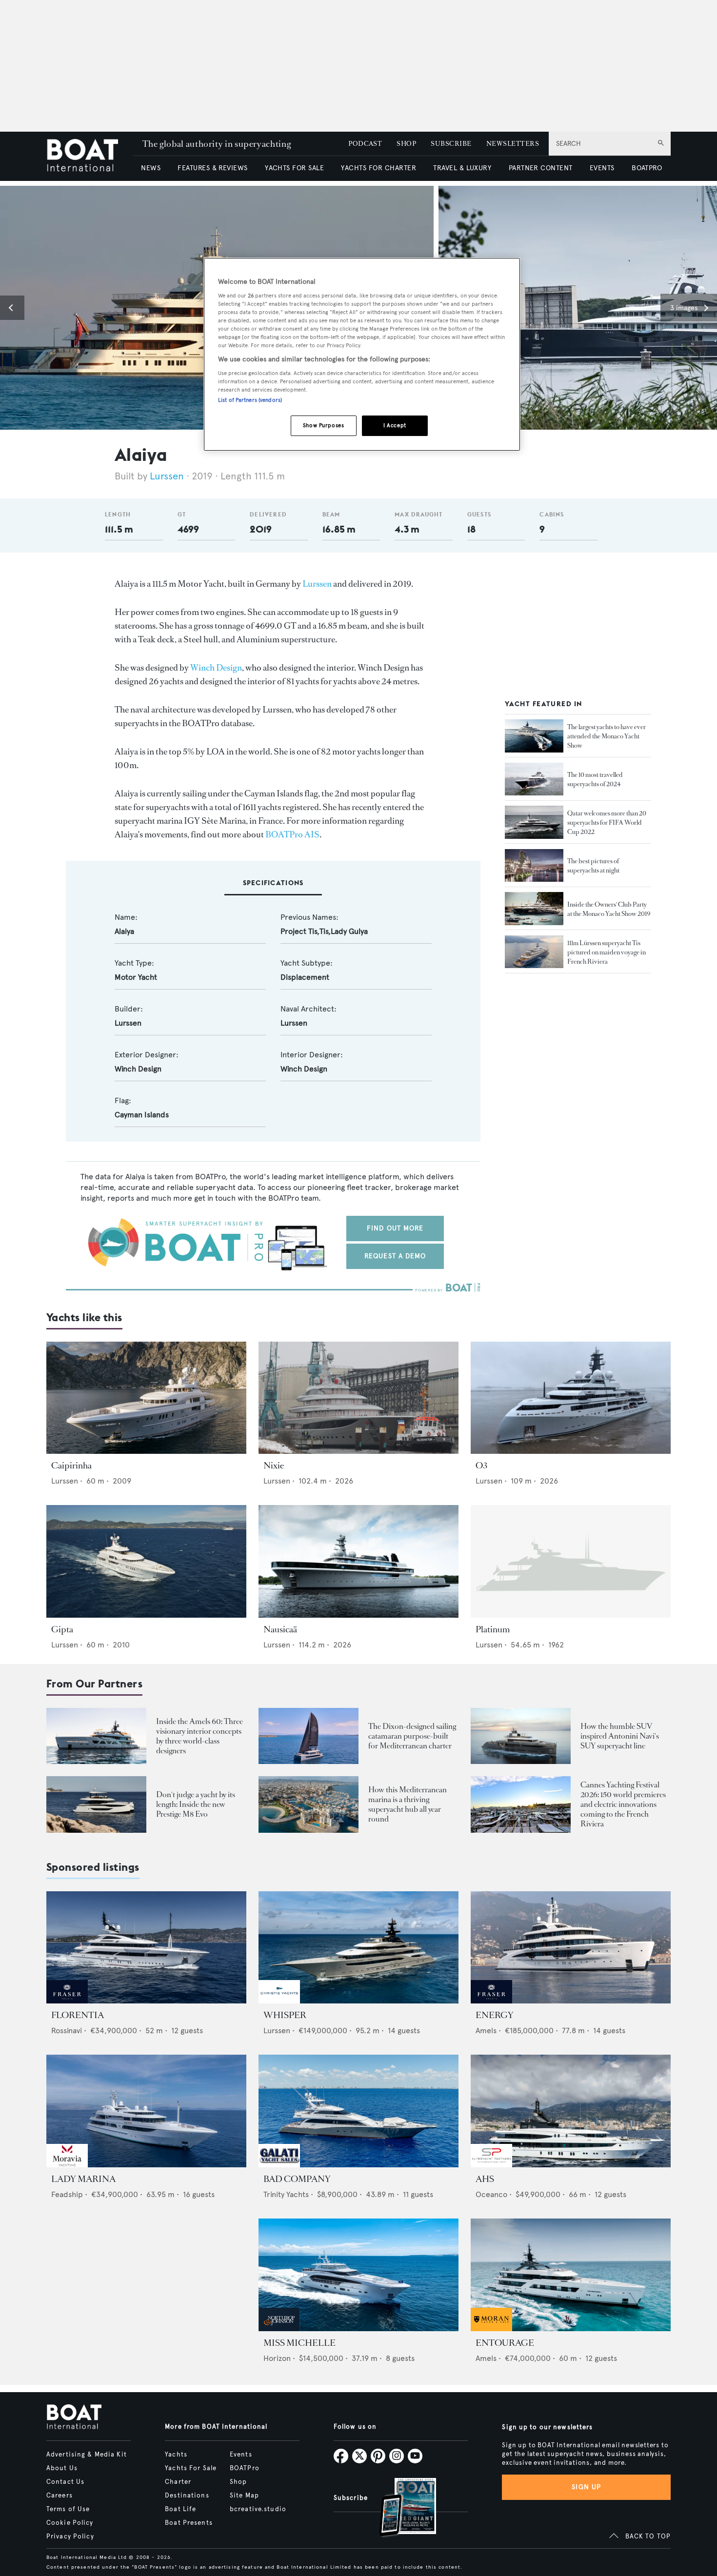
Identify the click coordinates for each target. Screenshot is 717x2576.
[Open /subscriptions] (399, 2508)
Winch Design (216, 668)
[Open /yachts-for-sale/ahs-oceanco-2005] (571, 2111)
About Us (62, 2468)
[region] (362, 354)
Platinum (493, 1629)
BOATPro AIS (292, 834)
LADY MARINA (83, 2179)
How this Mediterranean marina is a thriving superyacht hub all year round (408, 1804)
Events (241, 2455)
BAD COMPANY (297, 2179)
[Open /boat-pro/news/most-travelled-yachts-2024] (534, 779)
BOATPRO (647, 168)
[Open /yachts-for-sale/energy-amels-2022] (571, 1948)
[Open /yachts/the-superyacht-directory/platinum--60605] (571, 1561)
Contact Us (65, 2482)
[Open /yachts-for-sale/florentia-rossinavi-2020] (146, 1948)
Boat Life (180, 2509)
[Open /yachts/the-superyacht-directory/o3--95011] (571, 1398)
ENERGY (495, 2015)
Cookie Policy (70, 2523)
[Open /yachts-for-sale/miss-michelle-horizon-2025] (358, 2275)
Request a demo (395, 1256)
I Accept (395, 425)
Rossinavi (67, 2031)
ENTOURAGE (505, 2343)
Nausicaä (280, 1629)
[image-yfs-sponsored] (67, 2001)
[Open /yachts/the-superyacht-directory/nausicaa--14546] (358, 1561)
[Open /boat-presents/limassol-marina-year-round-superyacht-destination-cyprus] (309, 1804)
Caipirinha (71, 1466)
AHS (485, 2179)
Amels (486, 2031)
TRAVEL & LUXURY (462, 168)
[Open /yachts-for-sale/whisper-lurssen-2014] (358, 1948)
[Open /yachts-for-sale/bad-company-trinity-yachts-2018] (358, 2111)
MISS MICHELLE (299, 2343)
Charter (178, 2482)
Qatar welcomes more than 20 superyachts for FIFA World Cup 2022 (607, 822)
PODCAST (365, 144)
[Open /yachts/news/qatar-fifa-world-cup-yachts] (534, 822)
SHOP (406, 144)
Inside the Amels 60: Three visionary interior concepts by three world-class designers (199, 1736)
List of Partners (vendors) (250, 400)
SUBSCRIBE (451, 144)
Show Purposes (323, 425)
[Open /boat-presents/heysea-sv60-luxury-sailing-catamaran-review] (309, 1736)
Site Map (244, 2496)
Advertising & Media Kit (87, 2455)
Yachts (176, 2455)
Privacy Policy (70, 2536)
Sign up (586, 2487)
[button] (12, 308)
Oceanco (491, 2194)
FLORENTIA (78, 2015)
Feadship (67, 2194)
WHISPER (285, 2015)
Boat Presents (189, 2523)
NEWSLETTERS (513, 144)
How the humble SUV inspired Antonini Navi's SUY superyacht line (620, 1736)
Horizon (277, 2358)
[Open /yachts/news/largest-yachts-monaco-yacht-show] (534, 736)
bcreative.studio (258, 2509)
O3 (481, 1466)
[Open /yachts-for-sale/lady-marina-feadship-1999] (146, 2111)
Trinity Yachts (286, 2194)
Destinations (187, 2496)
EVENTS (602, 168)
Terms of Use (68, 2509)
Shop (238, 2482)
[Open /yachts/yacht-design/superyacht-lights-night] (534, 866)
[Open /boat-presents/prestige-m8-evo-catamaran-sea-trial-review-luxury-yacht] (96, 1804)
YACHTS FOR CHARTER (378, 168)
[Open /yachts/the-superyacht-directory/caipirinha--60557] (146, 1398)
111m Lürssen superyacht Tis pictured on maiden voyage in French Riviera (607, 952)
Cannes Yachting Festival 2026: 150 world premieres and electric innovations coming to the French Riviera (623, 1804)
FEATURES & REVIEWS (213, 168)
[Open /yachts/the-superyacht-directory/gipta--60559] (146, 1561)
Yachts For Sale (191, 2468)
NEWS (151, 168)
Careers (60, 2496)
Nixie (274, 1466)
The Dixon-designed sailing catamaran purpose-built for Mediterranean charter (412, 1736)
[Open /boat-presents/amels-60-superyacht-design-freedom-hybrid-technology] (96, 1736)
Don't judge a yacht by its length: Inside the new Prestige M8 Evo (196, 1804)
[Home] (90, 156)
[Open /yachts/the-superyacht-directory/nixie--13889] (358, 1398)
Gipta (62, 1629)
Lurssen (167, 476)
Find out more (395, 1228)
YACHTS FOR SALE (294, 168)
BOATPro (245, 2468)
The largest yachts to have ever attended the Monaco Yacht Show (607, 736)
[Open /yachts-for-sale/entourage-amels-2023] (571, 2275)
